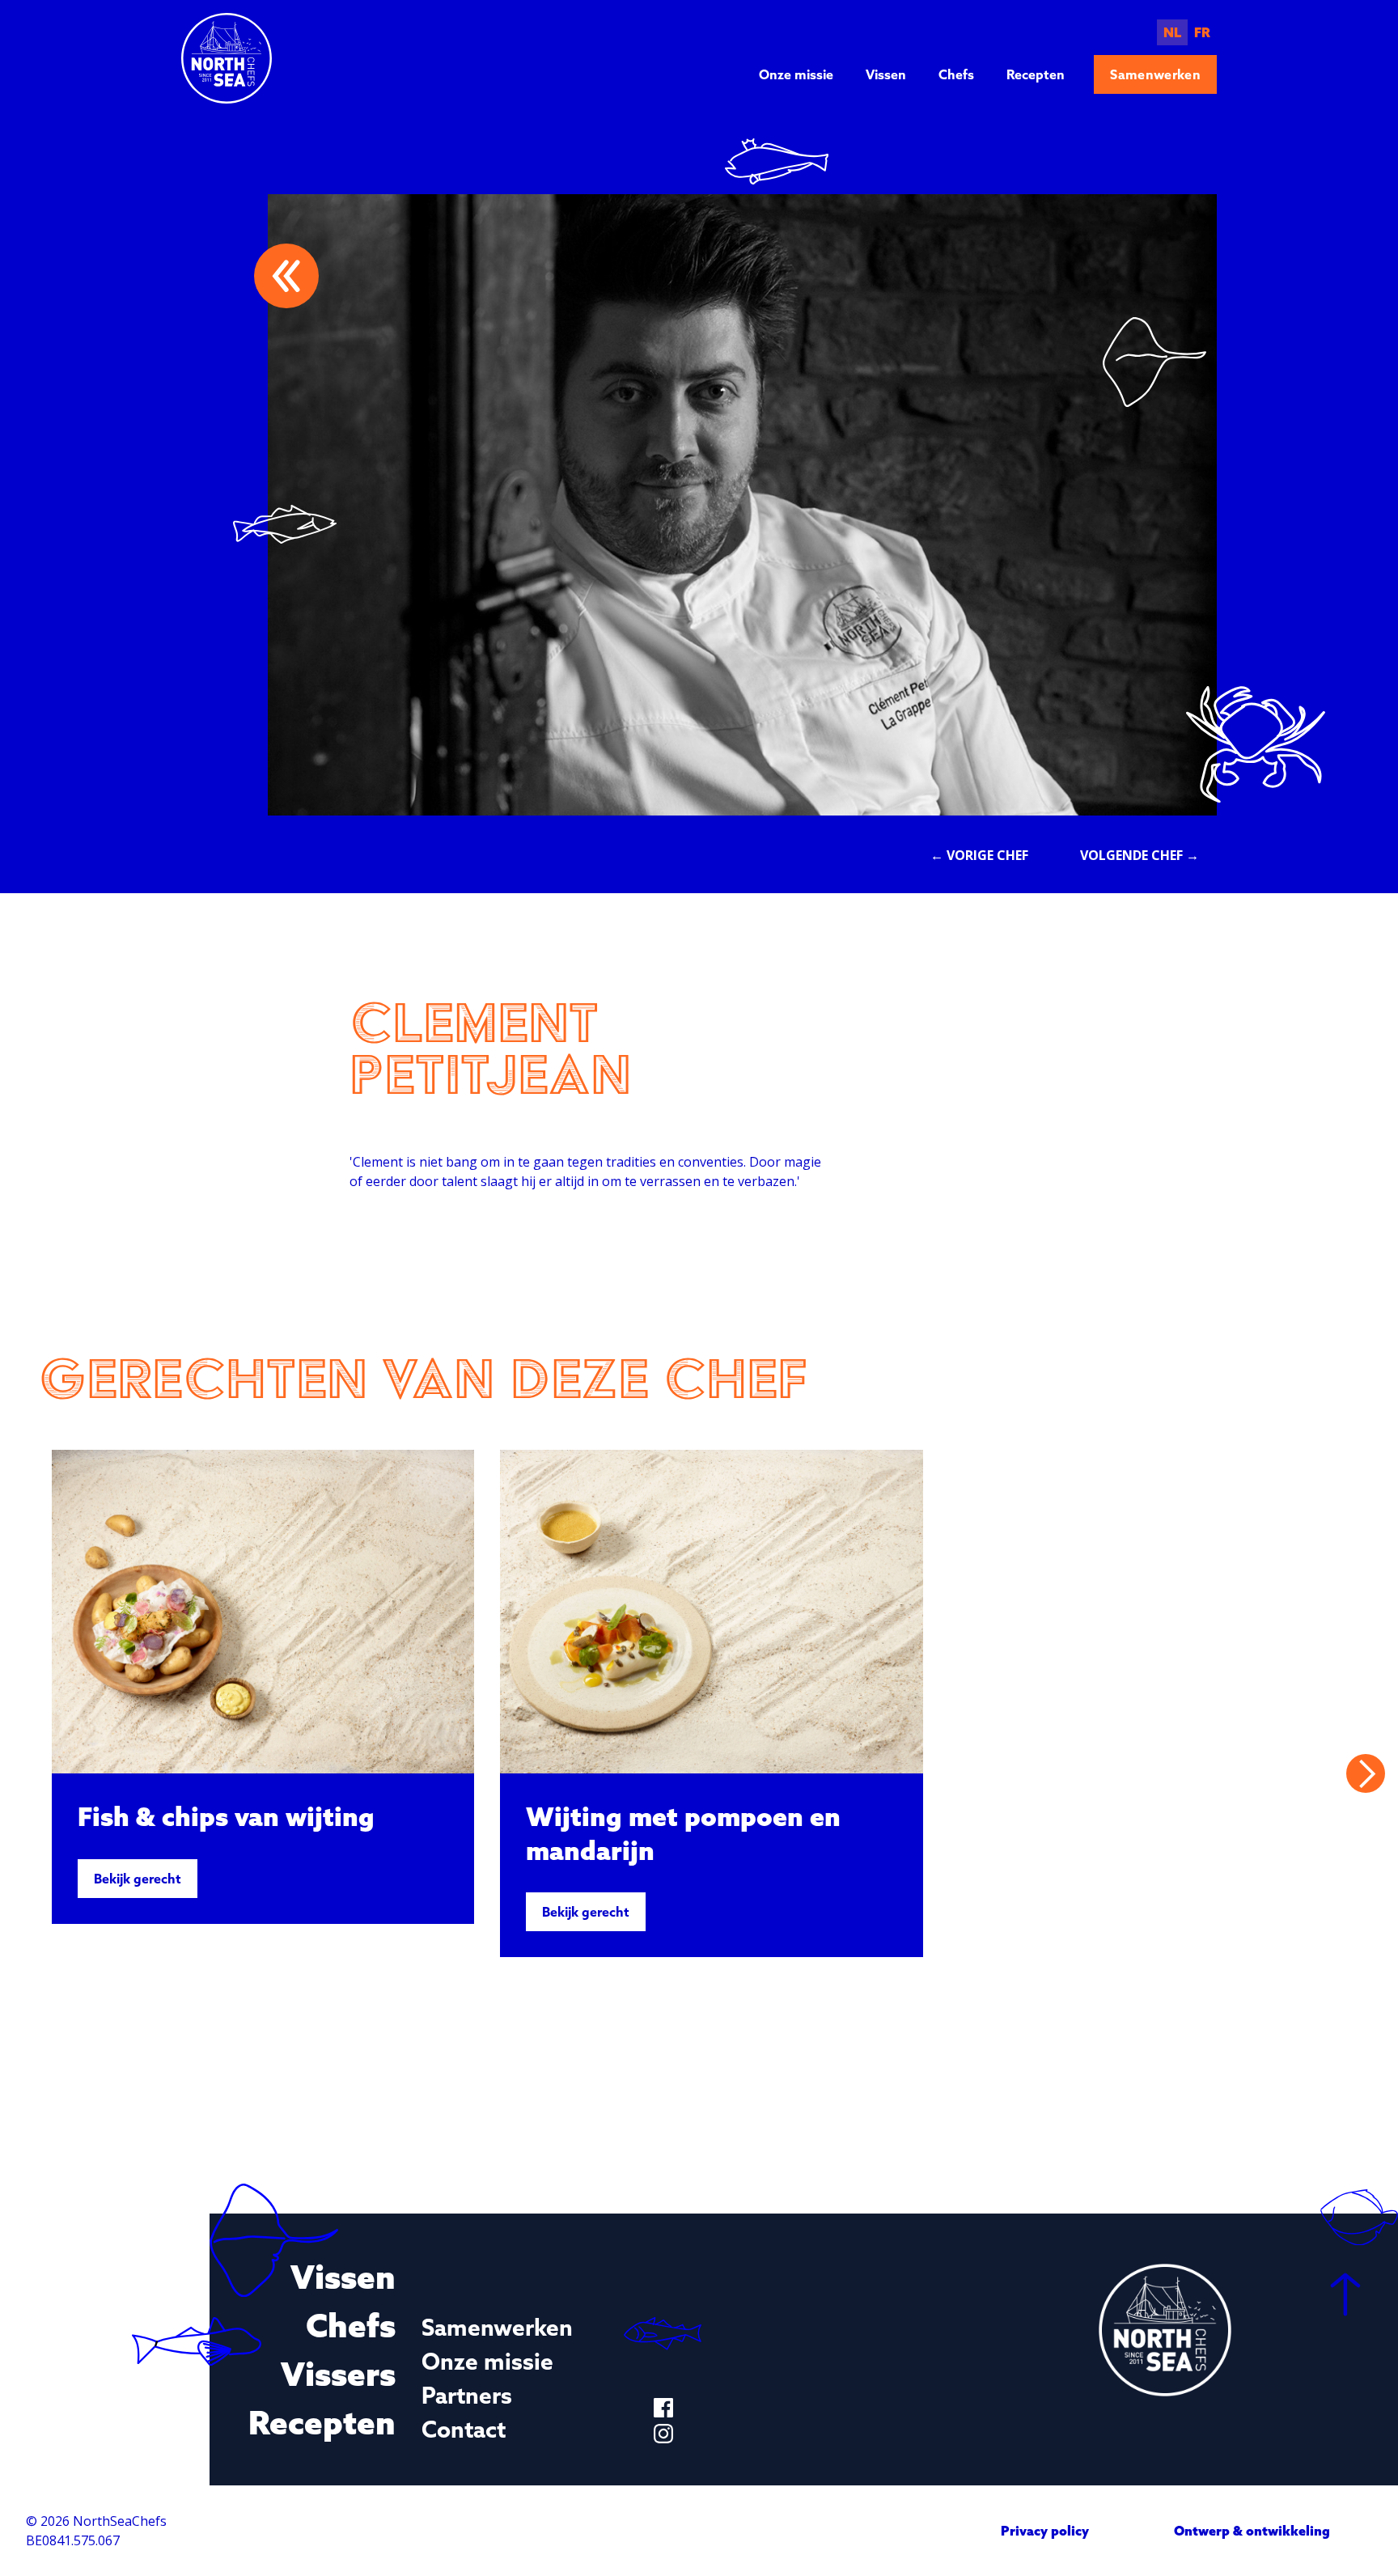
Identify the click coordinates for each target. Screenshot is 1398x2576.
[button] (1366, 1773)
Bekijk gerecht (138, 1879)
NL (1172, 32)
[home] (227, 58)
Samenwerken (1155, 74)
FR (1202, 32)
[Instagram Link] (663, 2434)
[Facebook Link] (663, 2408)
